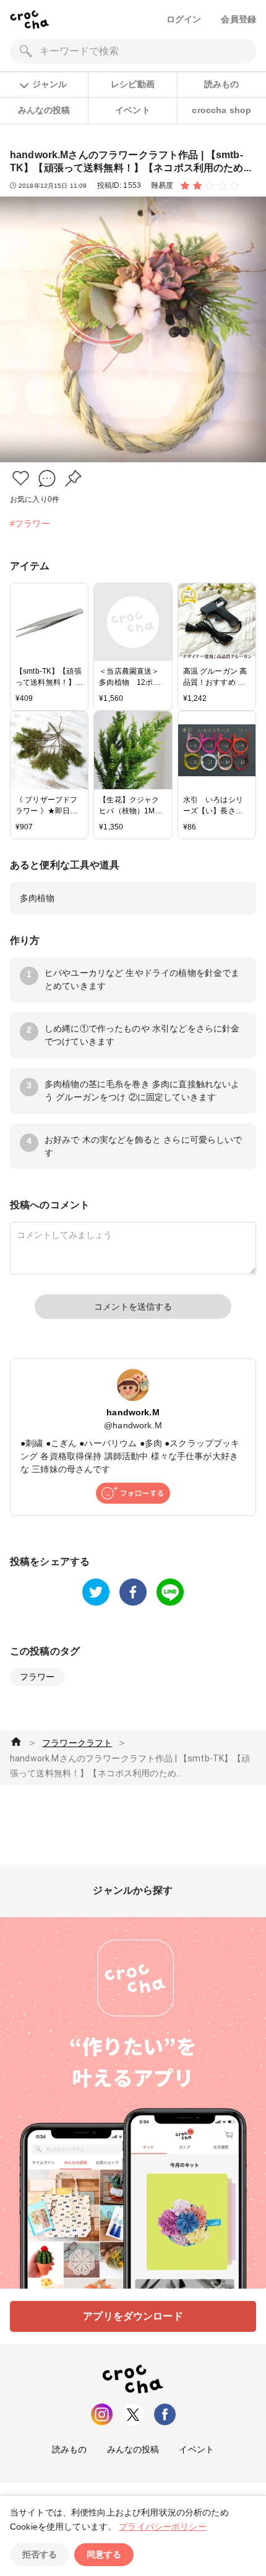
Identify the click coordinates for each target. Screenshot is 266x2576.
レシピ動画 (133, 84)
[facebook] (133, 1592)
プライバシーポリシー (163, 2527)
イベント (133, 110)
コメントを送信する (133, 1307)
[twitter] (96, 1592)
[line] (170, 1592)
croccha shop (221, 110)
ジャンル (49, 84)
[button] (21, 478)
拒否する (40, 2554)
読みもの (222, 84)
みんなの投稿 (44, 110)
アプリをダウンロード (133, 2316)
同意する (104, 2554)
